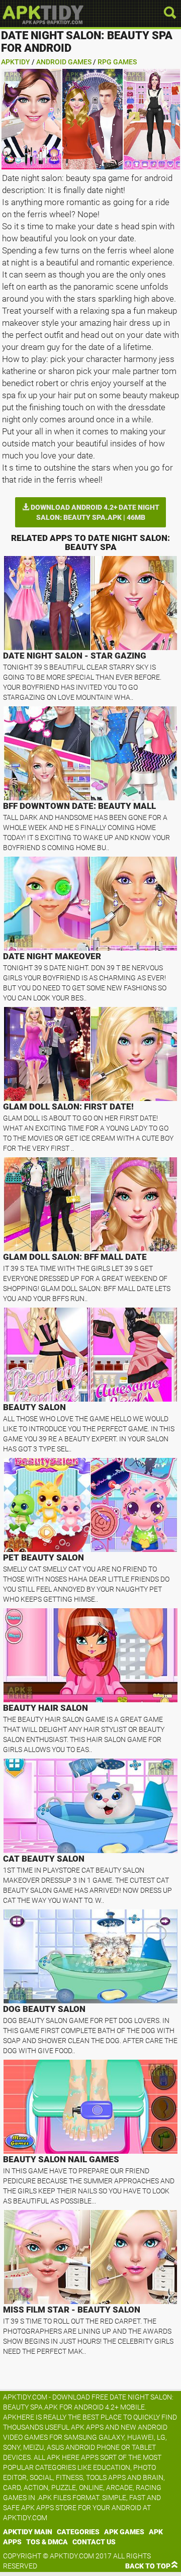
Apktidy (16, 62)
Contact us (94, 2542)
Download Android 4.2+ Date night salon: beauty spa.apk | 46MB (94, 512)
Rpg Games (117, 62)
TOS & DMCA (47, 2542)
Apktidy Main (28, 2532)
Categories (78, 2532)
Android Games (64, 62)
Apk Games (124, 2532)
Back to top (148, 2566)
